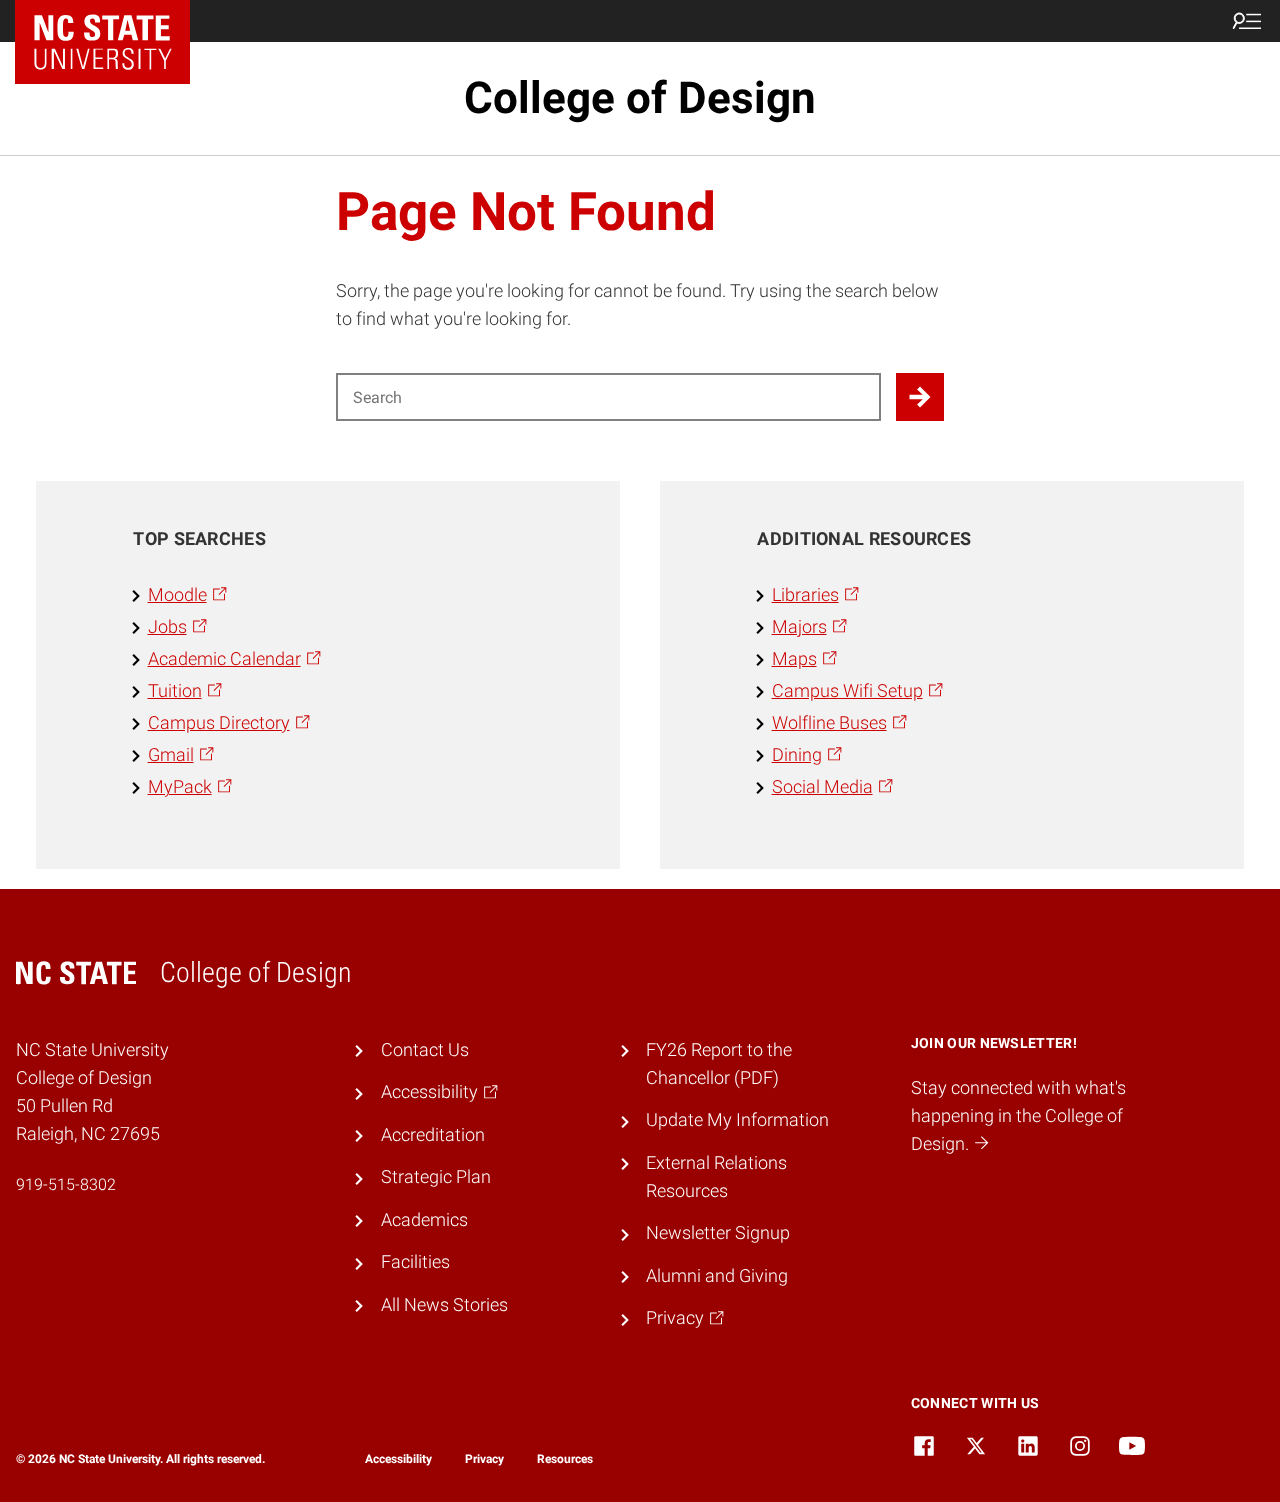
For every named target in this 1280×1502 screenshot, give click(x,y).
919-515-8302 (66, 1184)
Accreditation (433, 1135)
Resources (565, 1459)
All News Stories (444, 1305)
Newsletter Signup (718, 1233)
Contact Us (425, 1050)
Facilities (415, 1262)
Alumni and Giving (717, 1276)
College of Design (640, 98)
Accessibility (398, 1459)
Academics (424, 1220)
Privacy (484, 1459)
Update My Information (737, 1120)
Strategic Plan (436, 1177)
